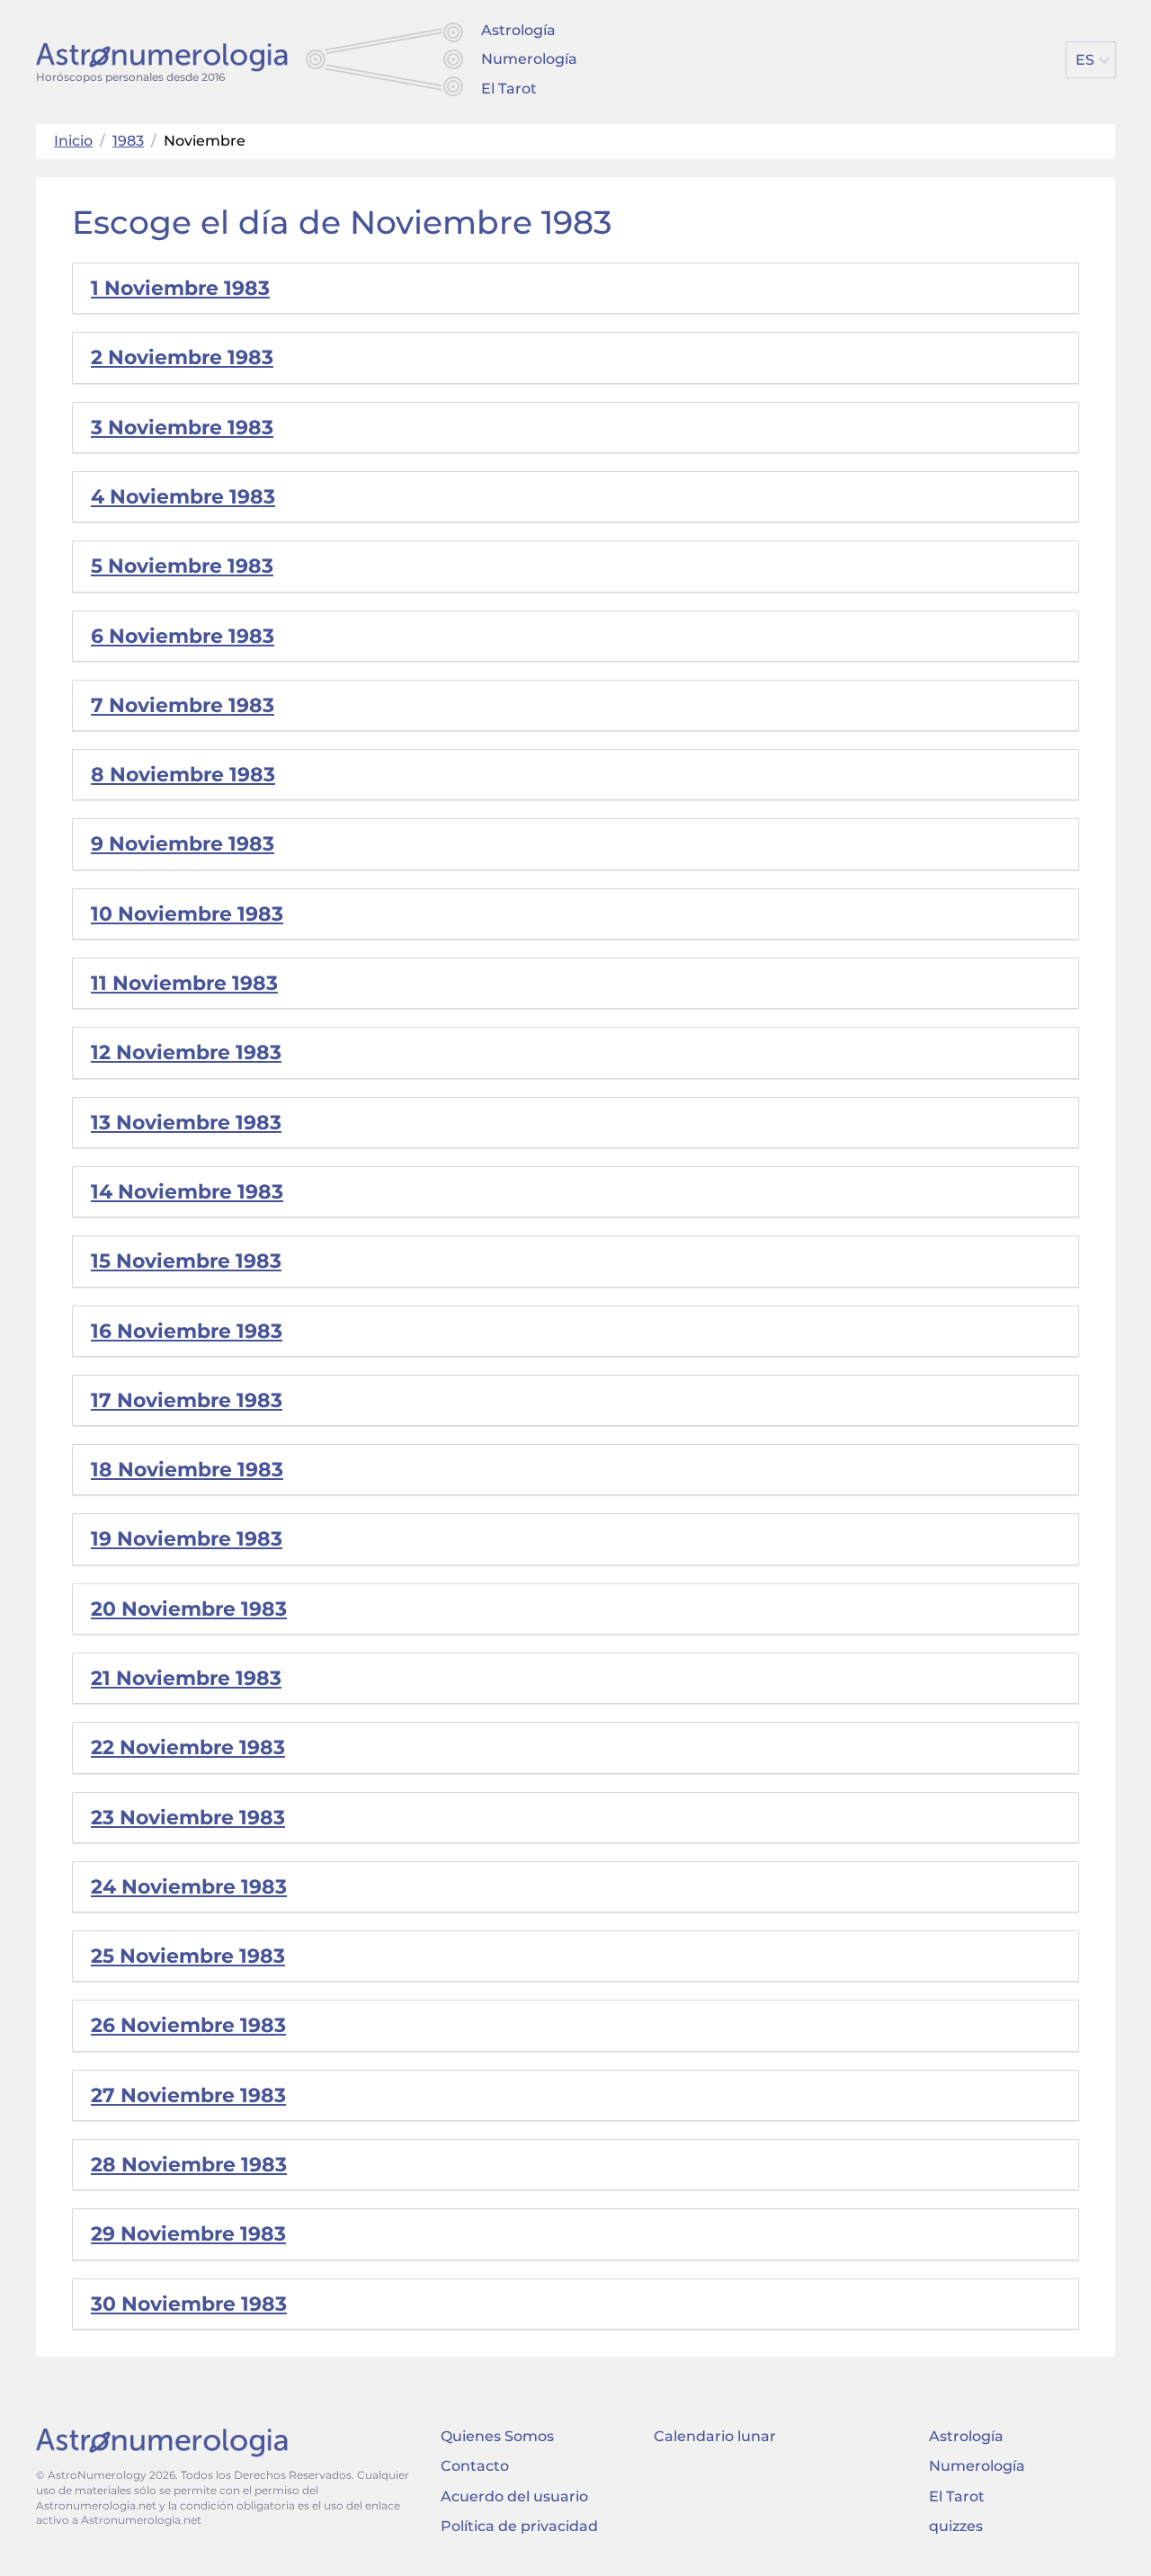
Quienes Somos (497, 2436)
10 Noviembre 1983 (187, 914)
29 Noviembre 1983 (188, 2234)
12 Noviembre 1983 (186, 1052)
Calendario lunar (715, 2436)
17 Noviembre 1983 (187, 1400)
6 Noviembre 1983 (183, 636)
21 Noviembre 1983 (186, 1678)
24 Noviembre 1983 (189, 1887)
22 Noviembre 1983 (188, 1747)
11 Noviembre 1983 (184, 983)
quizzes (956, 2526)
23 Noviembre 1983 (188, 1818)
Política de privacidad (519, 2526)
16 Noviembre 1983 (187, 1331)
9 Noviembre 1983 (183, 844)
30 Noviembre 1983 (189, 2304)
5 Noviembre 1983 (182, 566)
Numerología (529, 59)
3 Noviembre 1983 (182, 428)
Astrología (518, 30)
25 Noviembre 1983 (188, 1956)
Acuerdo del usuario (514, 2496)
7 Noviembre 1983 (183, 705)
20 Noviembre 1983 (189, 1609)
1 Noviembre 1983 (180, 288)
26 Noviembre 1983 (188, 2025)
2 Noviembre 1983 (182, 357)
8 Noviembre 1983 (183, 775)
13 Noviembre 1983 (186, 1123)
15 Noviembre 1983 (186, 1261)
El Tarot (509, 89)
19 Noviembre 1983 (187, 1539)
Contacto (475, 2466)
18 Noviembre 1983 (187, 1470)
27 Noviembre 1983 (188, 2095)
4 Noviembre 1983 (183, 497)
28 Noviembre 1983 (189, 2165)
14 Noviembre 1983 (187, 1192)
